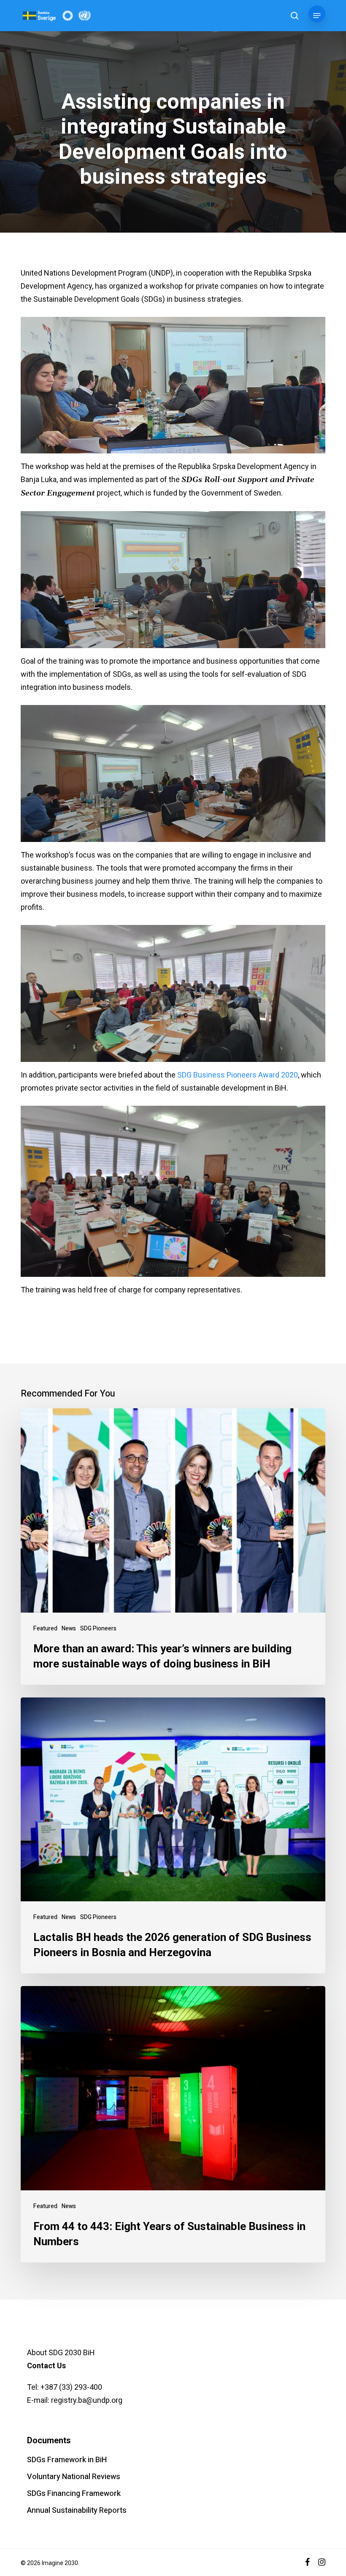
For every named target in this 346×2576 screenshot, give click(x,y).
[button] (317, 16)
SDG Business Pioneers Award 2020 (238, 1075)
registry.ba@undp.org (87, 2400)
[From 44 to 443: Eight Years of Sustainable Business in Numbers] (173, 2124)
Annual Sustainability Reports (77, 2510)
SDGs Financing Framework (74, 2494)
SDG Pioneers (98, 1628)
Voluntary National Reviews (74, 2477)
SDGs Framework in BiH (67, 2460)
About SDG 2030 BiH (61, 2352)
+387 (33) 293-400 (71, 2387)
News (69, 1628)
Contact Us (46, 2366)
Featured (45, 1628)
